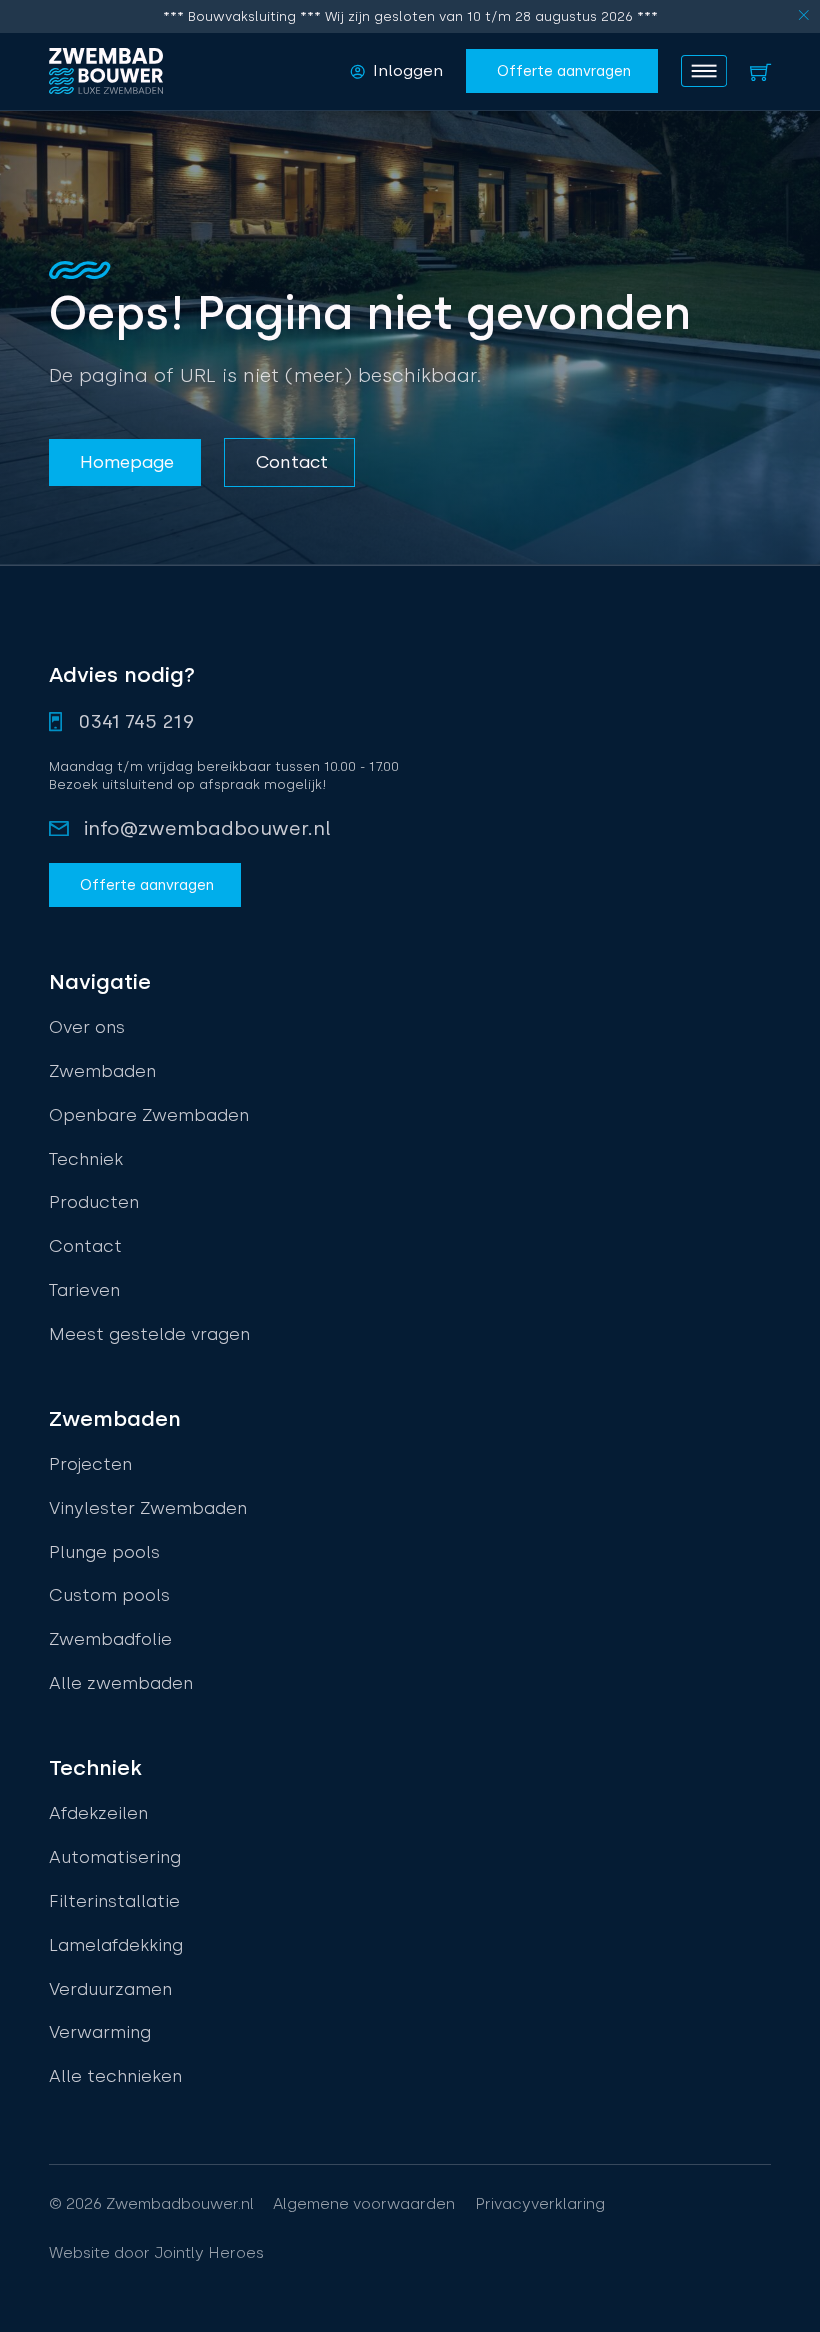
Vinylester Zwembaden (148, 1508)
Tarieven (84, 1290)
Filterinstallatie (114, 1901)
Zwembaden (102, 1071)
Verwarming (100, 2032)
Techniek (86, 1159)
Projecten (90, 1464)
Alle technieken (115, 2076)
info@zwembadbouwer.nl (207, 828)
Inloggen (408, 70)
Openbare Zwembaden (149, 1115)
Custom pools (109, 1595)
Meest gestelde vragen (149, 1334)
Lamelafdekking (116, 1945)
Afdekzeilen (98, 1813)
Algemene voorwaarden (364, 2204)
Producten (94, 1202)
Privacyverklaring (540, 2204)
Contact (85, 1246)
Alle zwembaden (121, 1683)
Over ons (87, 1027)
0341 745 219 (136, 721)
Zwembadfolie (110, 1639)
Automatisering (115, 1857)
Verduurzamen (110, 1989)
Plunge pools (104, 1552)
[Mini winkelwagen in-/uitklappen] (760, 71)
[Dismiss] (804, 16)
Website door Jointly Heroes (156, 2253)
